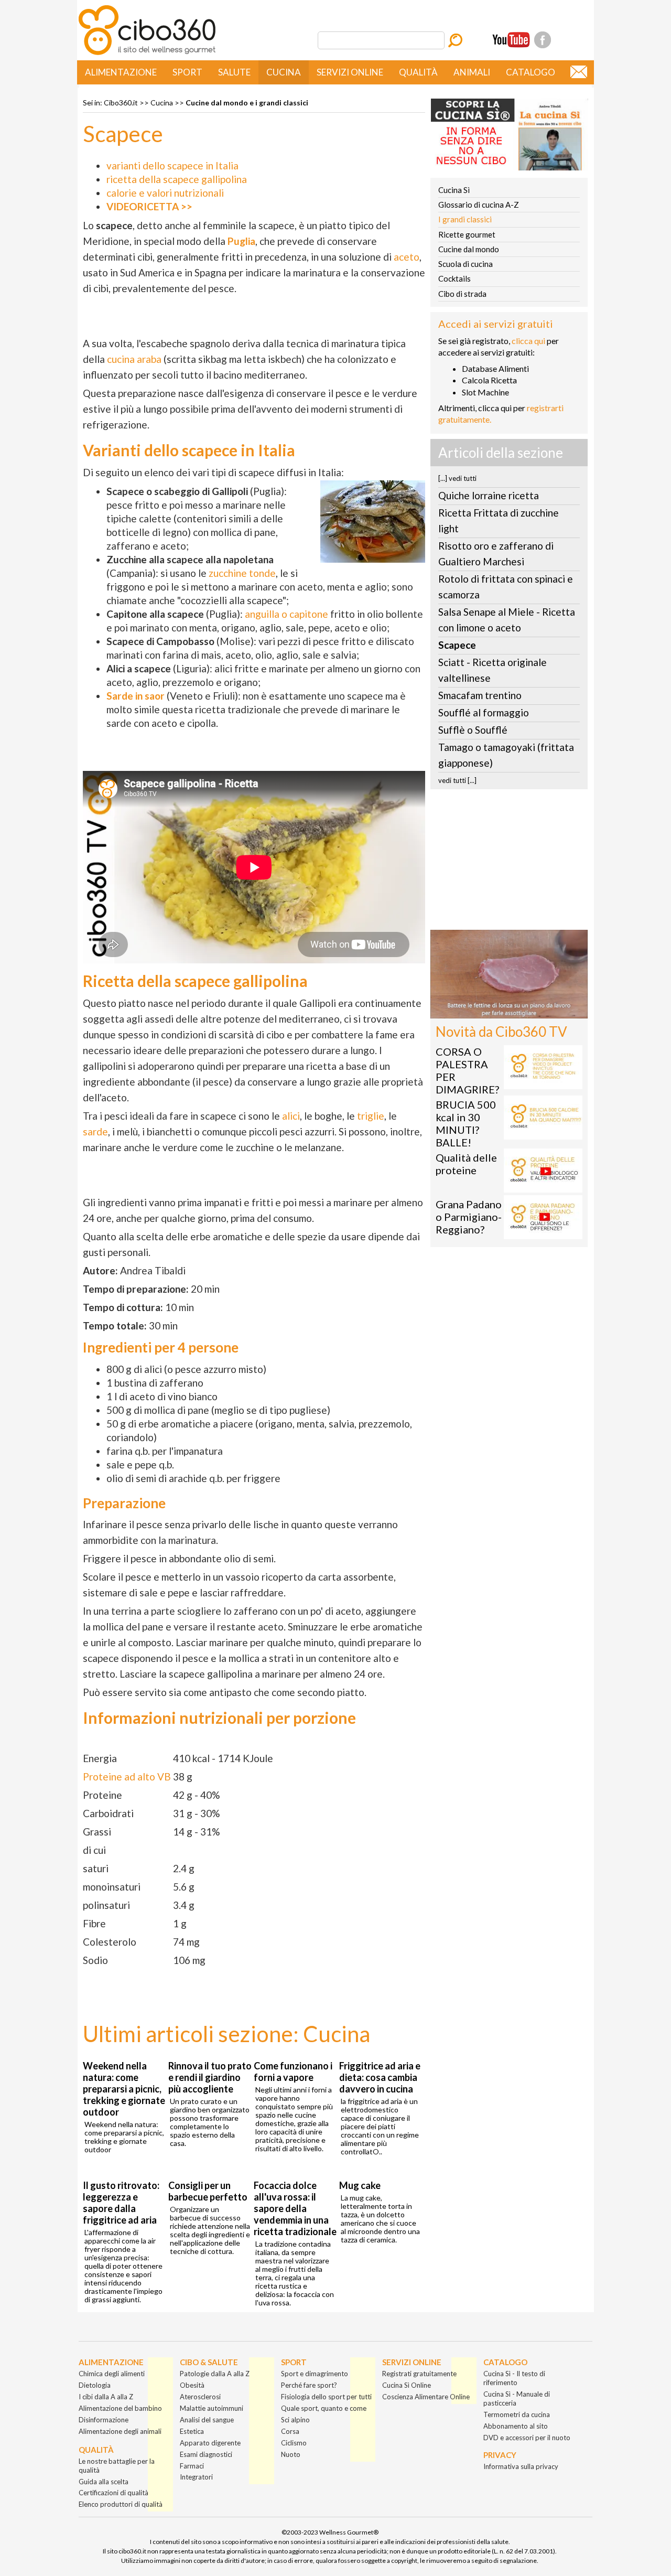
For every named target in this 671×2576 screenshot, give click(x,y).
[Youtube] (511, 40)
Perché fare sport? (309, 2385)
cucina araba (134, 359)
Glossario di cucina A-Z (479, 205)
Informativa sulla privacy (521, 2466)
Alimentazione (121, 72)
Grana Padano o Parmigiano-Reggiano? (469, 1217)
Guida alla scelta (104, 2482)
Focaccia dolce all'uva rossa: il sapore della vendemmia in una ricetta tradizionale (295, 2208)
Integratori (196, 2477)
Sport (187, 72)
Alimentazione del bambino (120, 2408)
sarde (95, 1131)
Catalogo (531, 72)
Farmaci (192, 2466)
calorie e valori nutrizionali (165, 193)
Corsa (290, 2431)
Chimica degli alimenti (112, 2374)
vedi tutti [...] (457, 780)
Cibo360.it (121, 103)
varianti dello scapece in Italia (172, 165)
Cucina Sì (454, 190)
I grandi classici (465, 219)
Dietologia (95, 2385)
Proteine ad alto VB (127, 1777)
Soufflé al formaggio (484, 712)
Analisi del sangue (207, 2420)
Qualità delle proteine (466, 1164)
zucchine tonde (242, 573)
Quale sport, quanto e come (324, 2408)
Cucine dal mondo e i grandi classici (247, 103)
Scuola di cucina (466, 264)
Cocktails (454, 278)
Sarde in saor (136, 696)
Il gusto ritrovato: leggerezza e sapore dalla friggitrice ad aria (121, 2203)
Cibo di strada (462, 294)
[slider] (497, 1010)
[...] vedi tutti (457, 478)
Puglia (241, 241)
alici (291, 1116)
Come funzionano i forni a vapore (293, 2071)
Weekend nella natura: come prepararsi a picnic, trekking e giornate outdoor (124, 2089)
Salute (234, 72)
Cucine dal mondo (469, 249)
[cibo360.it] (147, 54)
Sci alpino (295, 2420)
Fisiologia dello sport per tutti (326, 2397)
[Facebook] (543, 40)
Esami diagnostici (206, 2454)
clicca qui (528, 341)
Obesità (192, 2385)
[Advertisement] (509, 863)
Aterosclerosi (200, 2397)
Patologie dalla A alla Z (215, 2374)
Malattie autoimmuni (212, 2408)
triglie (371, 1116)
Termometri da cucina (517, 2414)
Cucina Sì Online (407, 2385)
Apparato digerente (210, 2443)
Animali (472, 72)
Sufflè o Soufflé (473, 730)
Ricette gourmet (467, 234)
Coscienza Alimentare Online (426, 2397)
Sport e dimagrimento (315, 2374)
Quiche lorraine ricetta (489, 495)
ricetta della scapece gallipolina (177, 179)
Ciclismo (294, 2443)
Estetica (192, 2431)
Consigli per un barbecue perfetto (208, 2191)
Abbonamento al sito (516, 2426)
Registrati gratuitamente (419, 2374)
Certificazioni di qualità (113, 2493)
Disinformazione (104, 2420)
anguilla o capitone (286, 614)
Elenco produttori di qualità (121, 2504)
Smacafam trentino (480, 695)
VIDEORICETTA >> (149, 206)
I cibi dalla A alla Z (106, 2397)
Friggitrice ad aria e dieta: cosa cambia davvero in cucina (380, 2077)
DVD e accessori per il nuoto (527, 2438)
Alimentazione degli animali (120, 2431)
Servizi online (350, 72)
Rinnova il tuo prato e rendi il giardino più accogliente (210, 2077)
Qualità (418, 72)
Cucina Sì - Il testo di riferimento (514, 2378)
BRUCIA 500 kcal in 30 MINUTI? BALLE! (466, 1123)
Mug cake (360, 2185)
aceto (407, 257)
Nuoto (291, 2454)
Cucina (284, 72)
